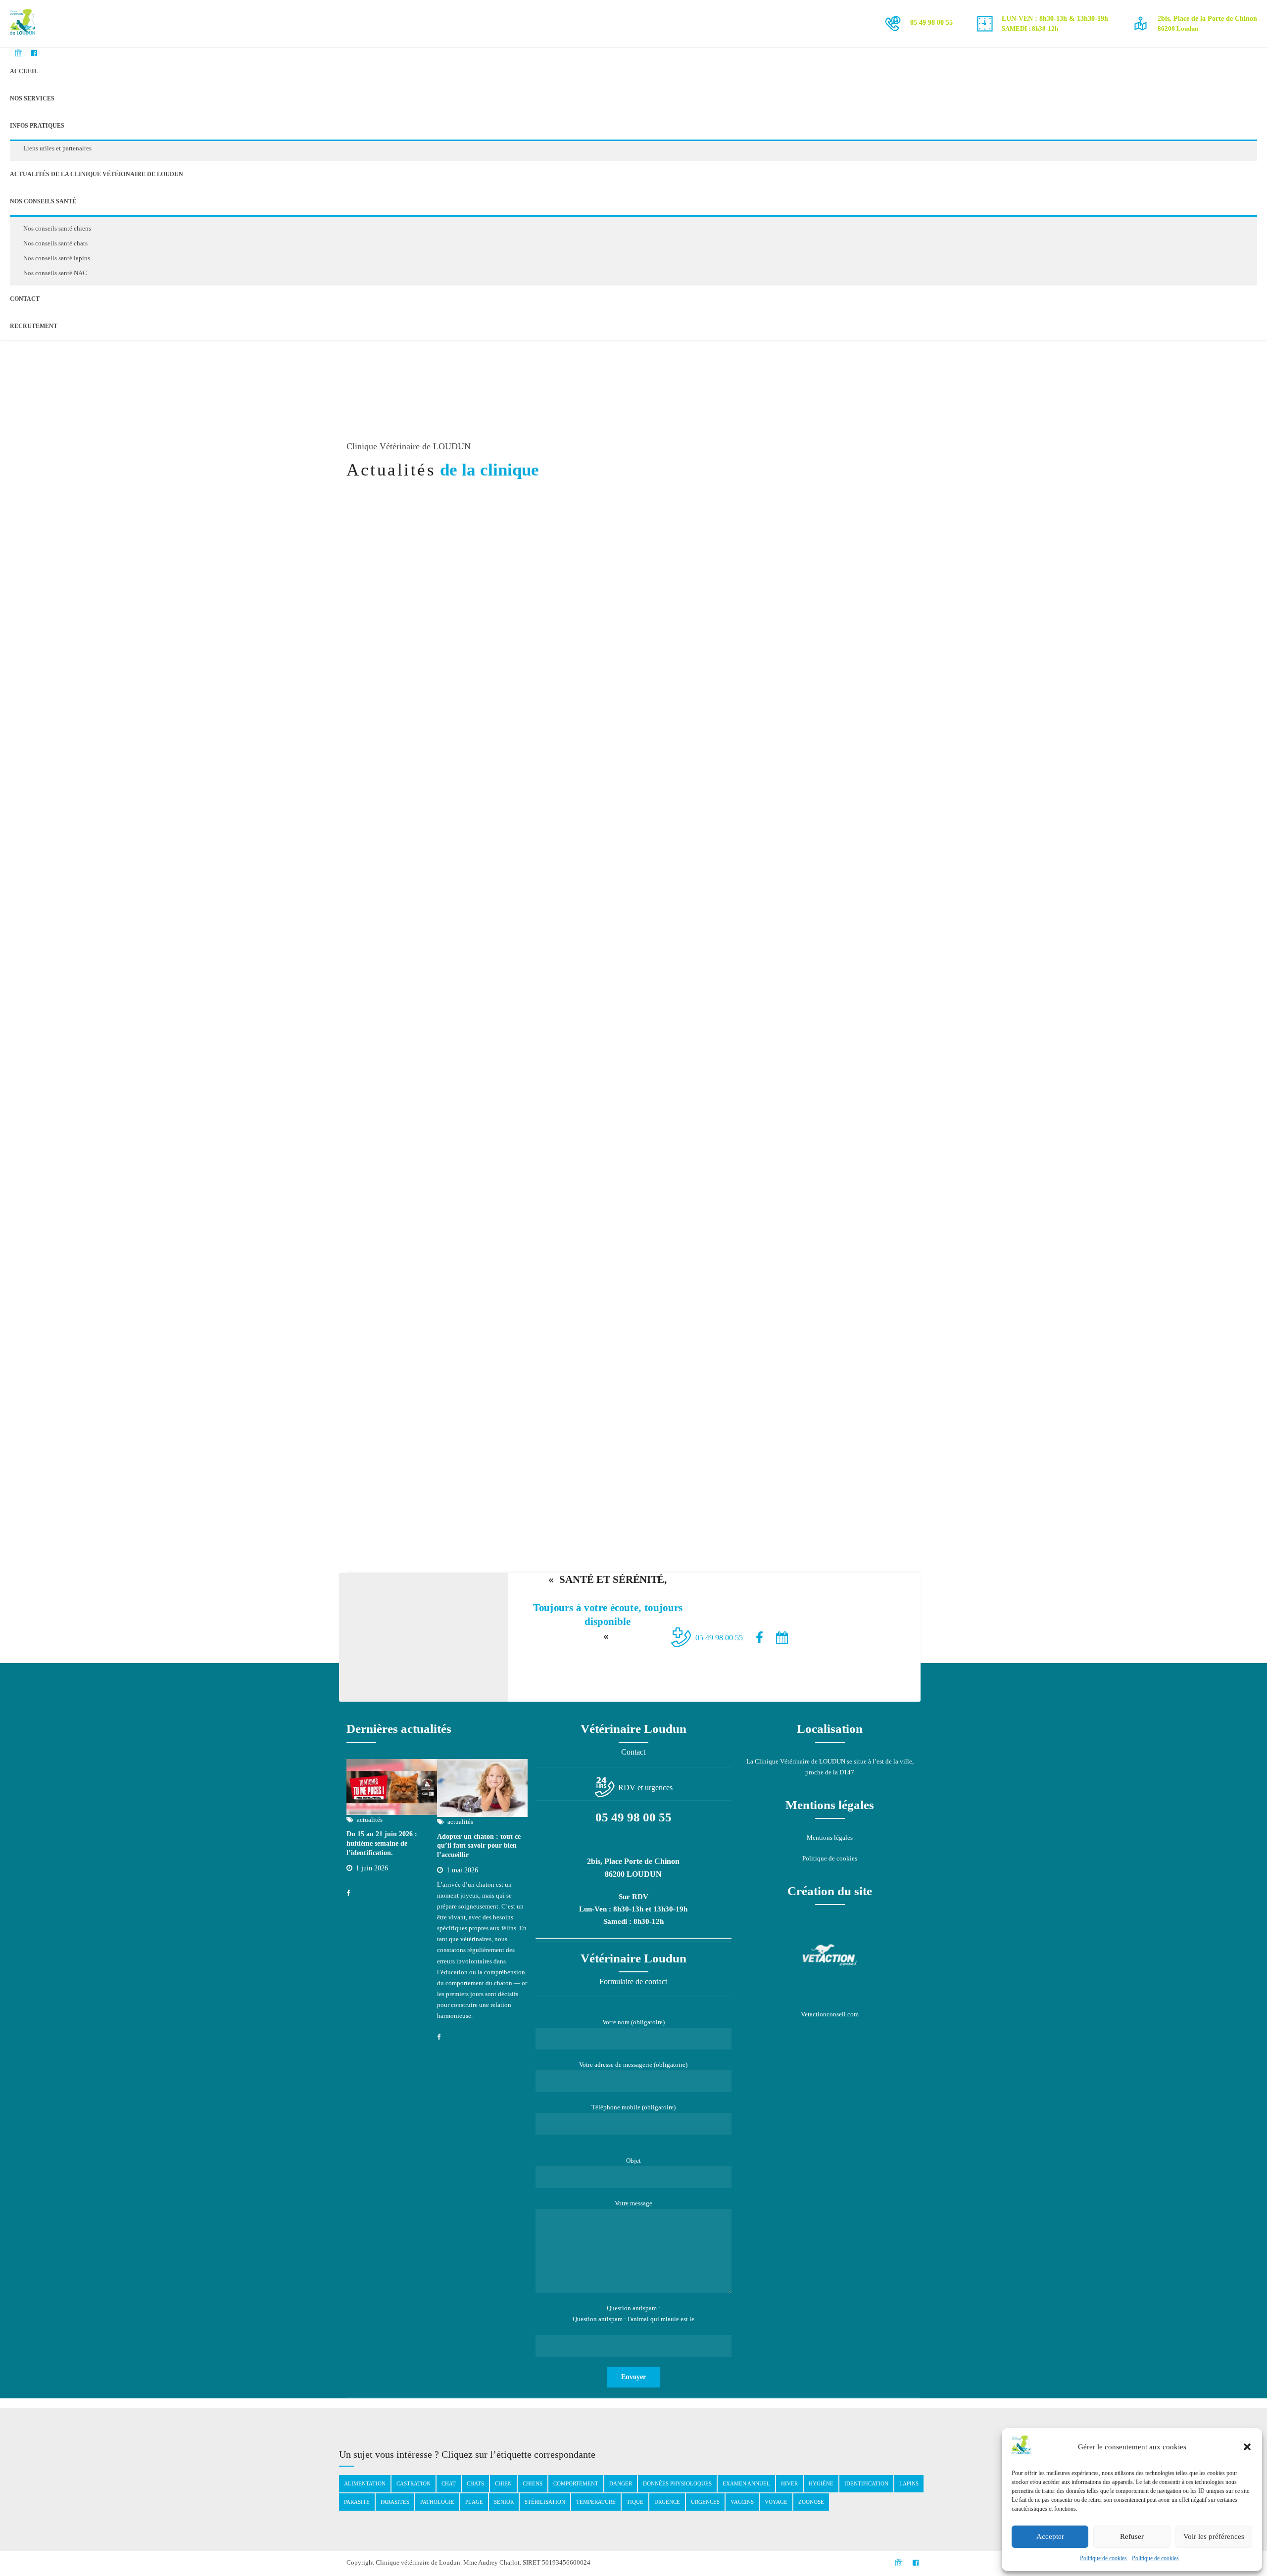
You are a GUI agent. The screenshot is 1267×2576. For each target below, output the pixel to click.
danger (621, 2483)
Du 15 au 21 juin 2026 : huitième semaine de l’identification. (382, 1843)
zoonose (811, 2502)
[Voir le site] (830, 1955)
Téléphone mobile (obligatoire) (633, 2107)
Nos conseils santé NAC (55, 273)
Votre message (633, 2203)
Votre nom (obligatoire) (633, 2022)
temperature (596, 2502)
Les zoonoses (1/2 (785, 921)
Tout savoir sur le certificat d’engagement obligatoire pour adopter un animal (429, 1201)
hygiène (821, 2483)
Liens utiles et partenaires (57, 148)
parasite (357, 2502)
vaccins (742, 2502)
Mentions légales (830, 1837)
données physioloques (677, 2483)
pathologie (437, 2502)
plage (474, 2502)
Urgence (667, 2502)
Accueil (24, 71)
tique (635, 2502)
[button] (1247, 2447)
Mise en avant (816, 639)
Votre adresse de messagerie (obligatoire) (633, 2065)
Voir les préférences (1214, 2536)
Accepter (1050, 2536)
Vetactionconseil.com (830, 2014)
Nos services (32, 98)
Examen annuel (746, 2483)
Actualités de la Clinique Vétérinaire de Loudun (97, 174)
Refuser (1132, 2536)
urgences (705, 2502)
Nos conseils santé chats (55, 243)
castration (414, 2483)
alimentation (365, 2483)
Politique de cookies (1103, 2558)
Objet (633, 2161)
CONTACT (25, 299)
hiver (789, 2483)
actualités (767, 639)
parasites (395, 2502)
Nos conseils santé (43, 201)
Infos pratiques (37, 126)
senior (504, 2502)
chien (503, 2483)
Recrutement (34, 326)
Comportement (576, 2483)
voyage (776, 2502)
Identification (866, 2483)
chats (475, 2483)
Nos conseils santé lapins (57, 258)
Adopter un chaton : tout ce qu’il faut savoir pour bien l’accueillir (479, 1846)
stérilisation (545, 2502)
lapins (909, 2483)
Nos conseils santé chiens (57, 228)
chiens (533, 2483)
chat (449, 2483)
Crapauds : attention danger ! (818, 656)
